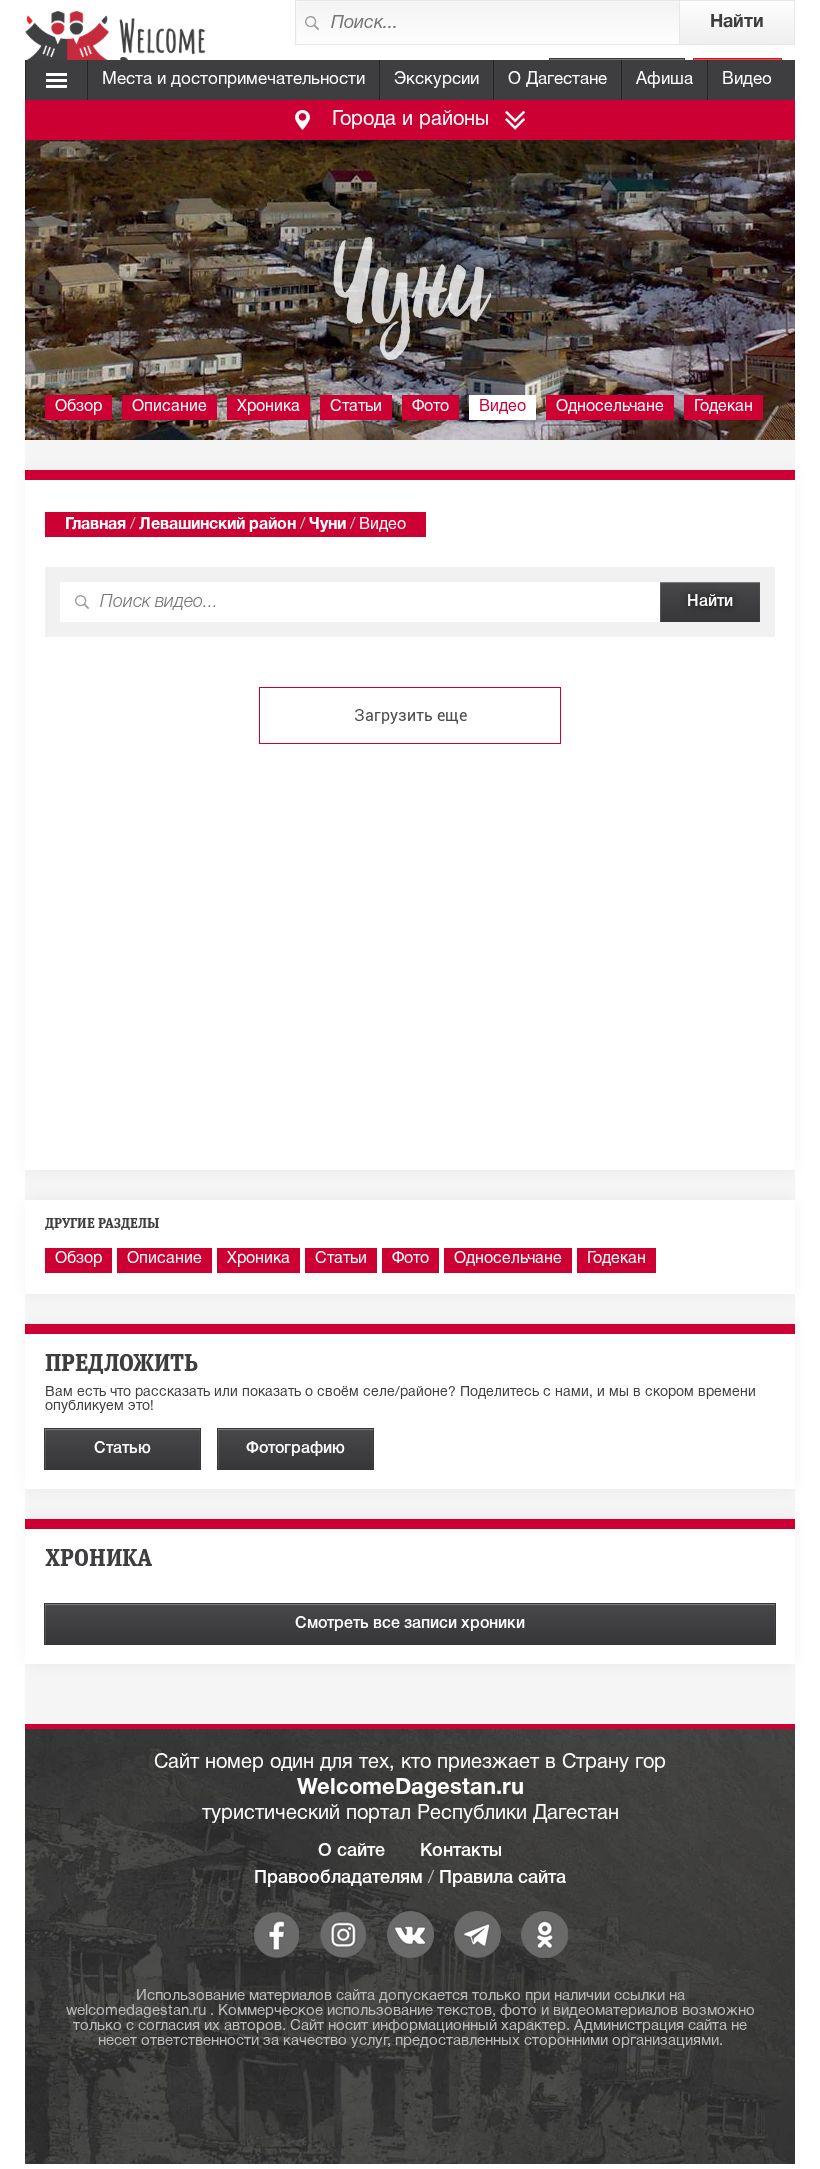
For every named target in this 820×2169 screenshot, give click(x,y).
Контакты (461, 1851)
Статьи (356, 407)
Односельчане (610, 407)
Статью (122, 1449)
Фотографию (295, 1449)
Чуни (327, 525)
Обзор (78, 407)
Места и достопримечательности (233, 79)
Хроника (268, 407)
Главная (95, 525)
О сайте (351, 1851)
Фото (430, 407)
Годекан (723, 407)
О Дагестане (557, 79)
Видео (747, 79)
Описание (169, 407)
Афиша (664, 79)
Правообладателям (338, 1878)
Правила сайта (502, 1878)
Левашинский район (217, 525)
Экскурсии (436, 79)
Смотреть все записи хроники (410, 1624)
